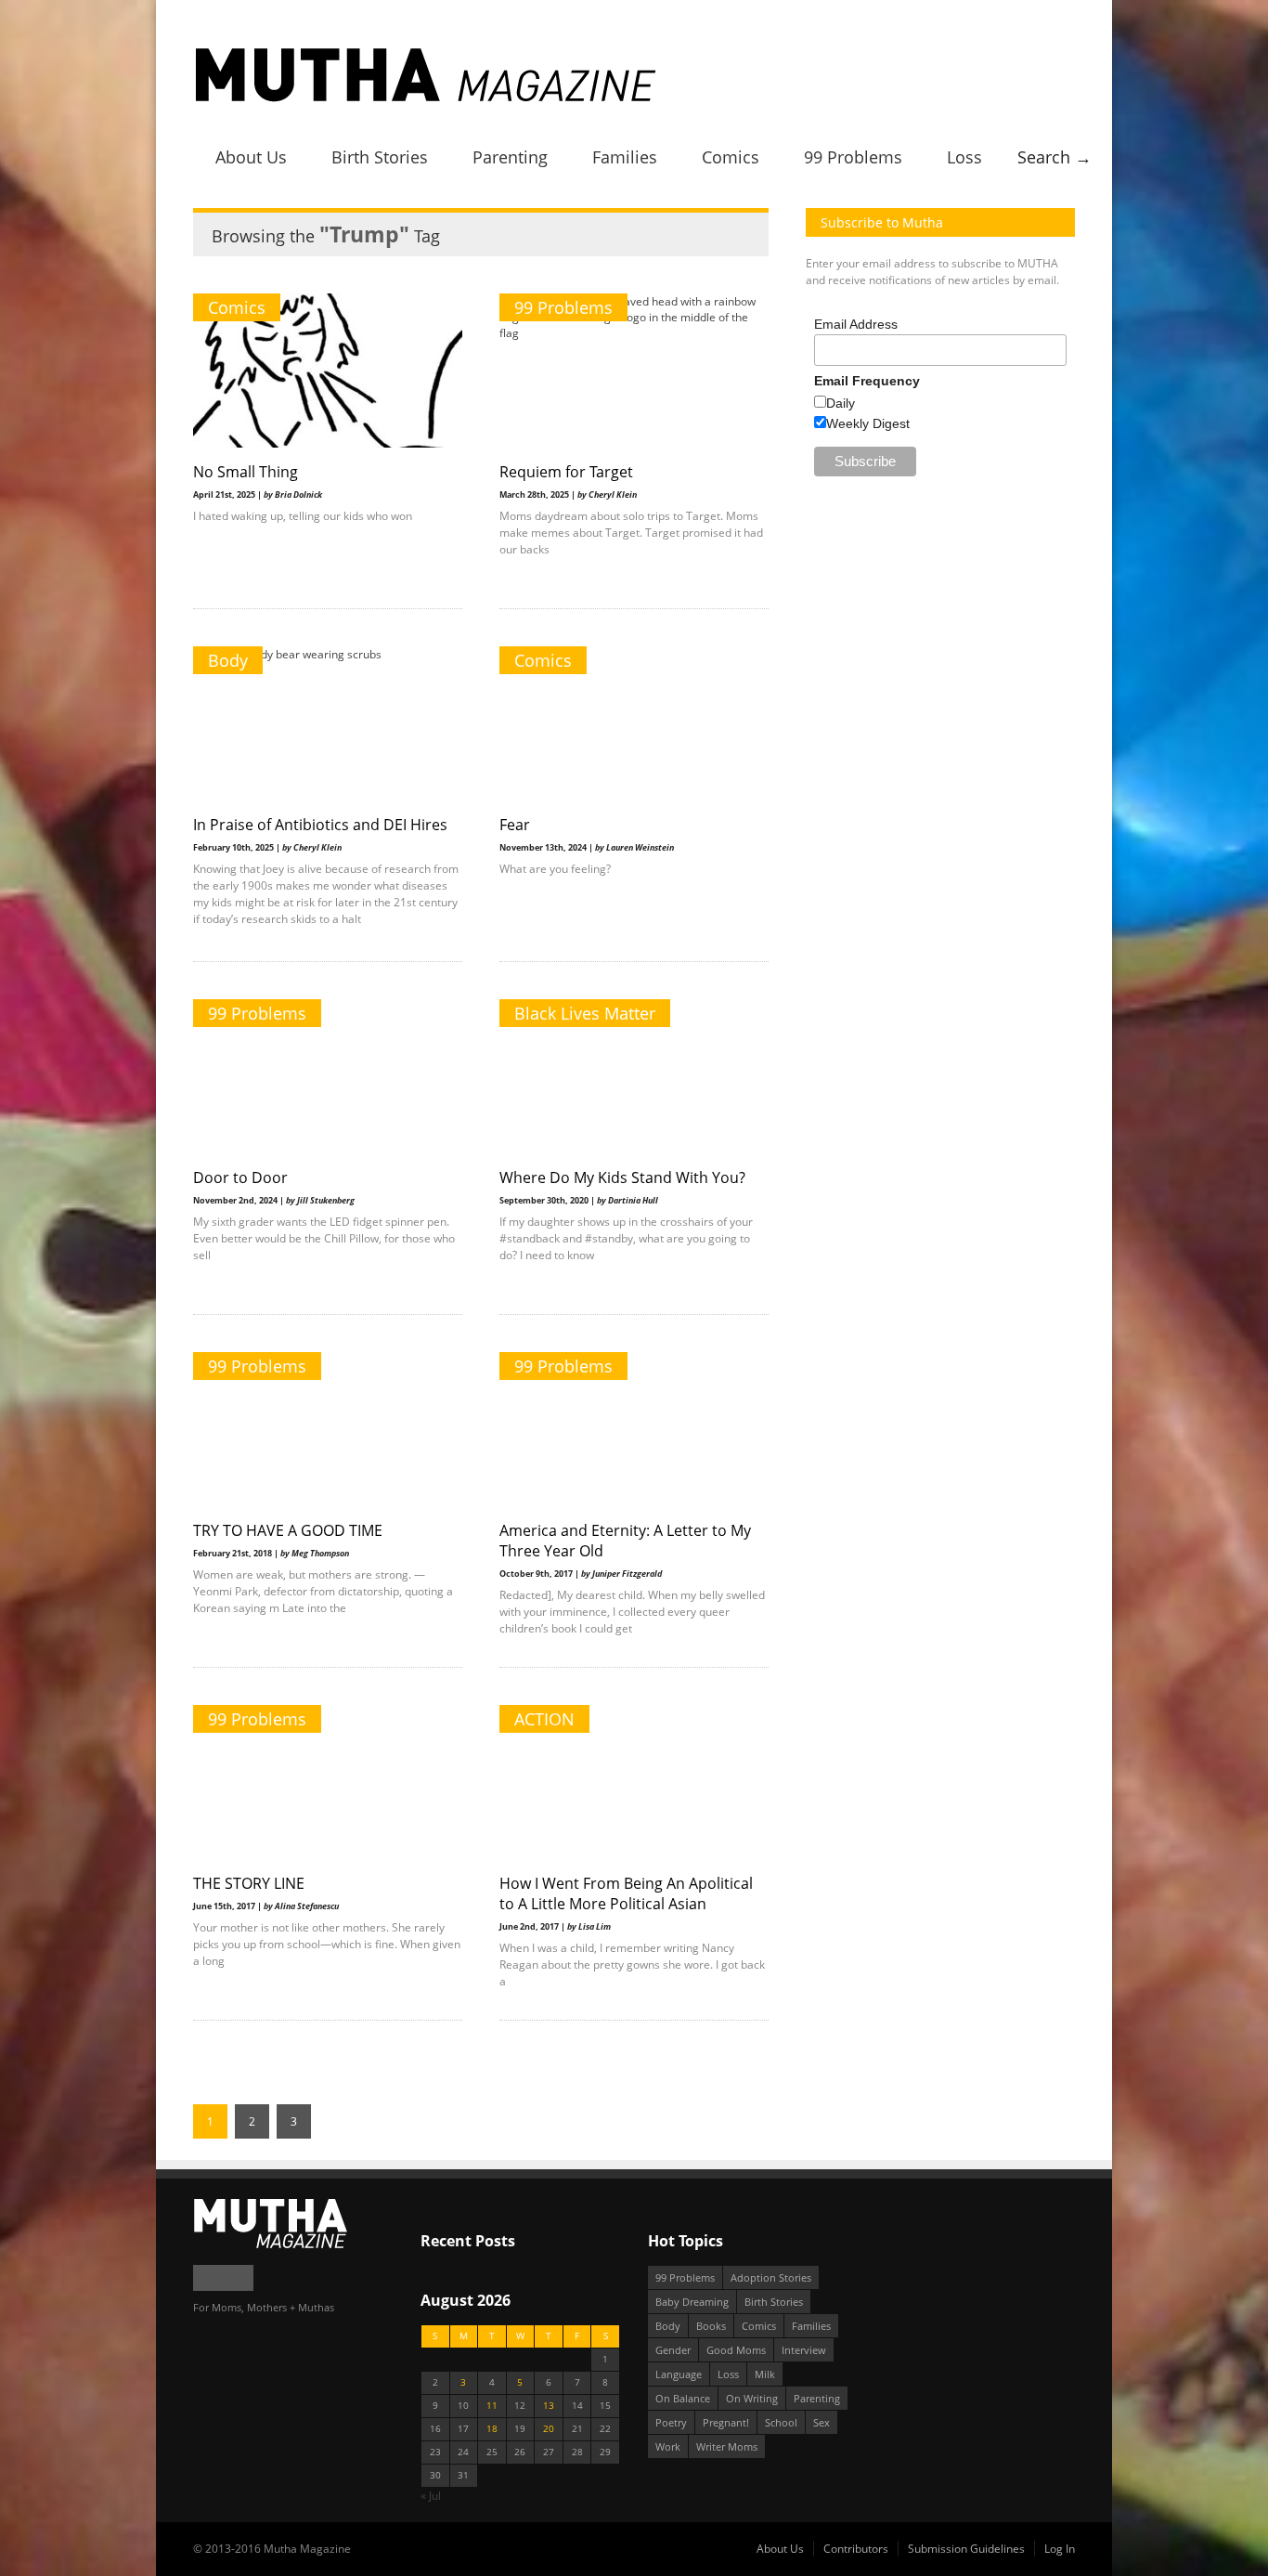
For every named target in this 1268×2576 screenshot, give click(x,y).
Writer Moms (727, 2446)
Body (228, 660)
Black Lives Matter (585, 1013)
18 (492, 2429)
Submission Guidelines (966, 2549)
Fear (515, 825)
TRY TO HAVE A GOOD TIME (288, 1530)
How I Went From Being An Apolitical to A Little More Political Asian (626, 1893)
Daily (841, 403)
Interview (804, 2350)
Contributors (856, 2549)
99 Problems (853, 157)
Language (679, 2374)
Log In (1060, 2549)
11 (492, 2406)
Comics (731, 157)
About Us (251, 157)
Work (668, 2446)
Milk (765, 2374)
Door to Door (240, 1177)
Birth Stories (380, 157)
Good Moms (736, 2350)
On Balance (683, 2398)
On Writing (752, 2398)
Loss (964, 157)
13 (549, 2406)
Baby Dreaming (692, 2302)
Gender (673, 2350)
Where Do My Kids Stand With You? (622, 1177)
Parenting (510, 157)
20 (549, 2429)
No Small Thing (246, 472)
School (781, 2422)
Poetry (671, 2422)
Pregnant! (726, 2422)
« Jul (431, 2496)
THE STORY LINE (249, 1883)
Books (711, 2326)
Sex (822, 2422)
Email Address (856, 324)
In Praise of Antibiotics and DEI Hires (320, 825)
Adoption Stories (771, 2277)
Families (625, 157)
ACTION (544, 1719)
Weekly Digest (868, 423)
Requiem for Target (566, 472)
